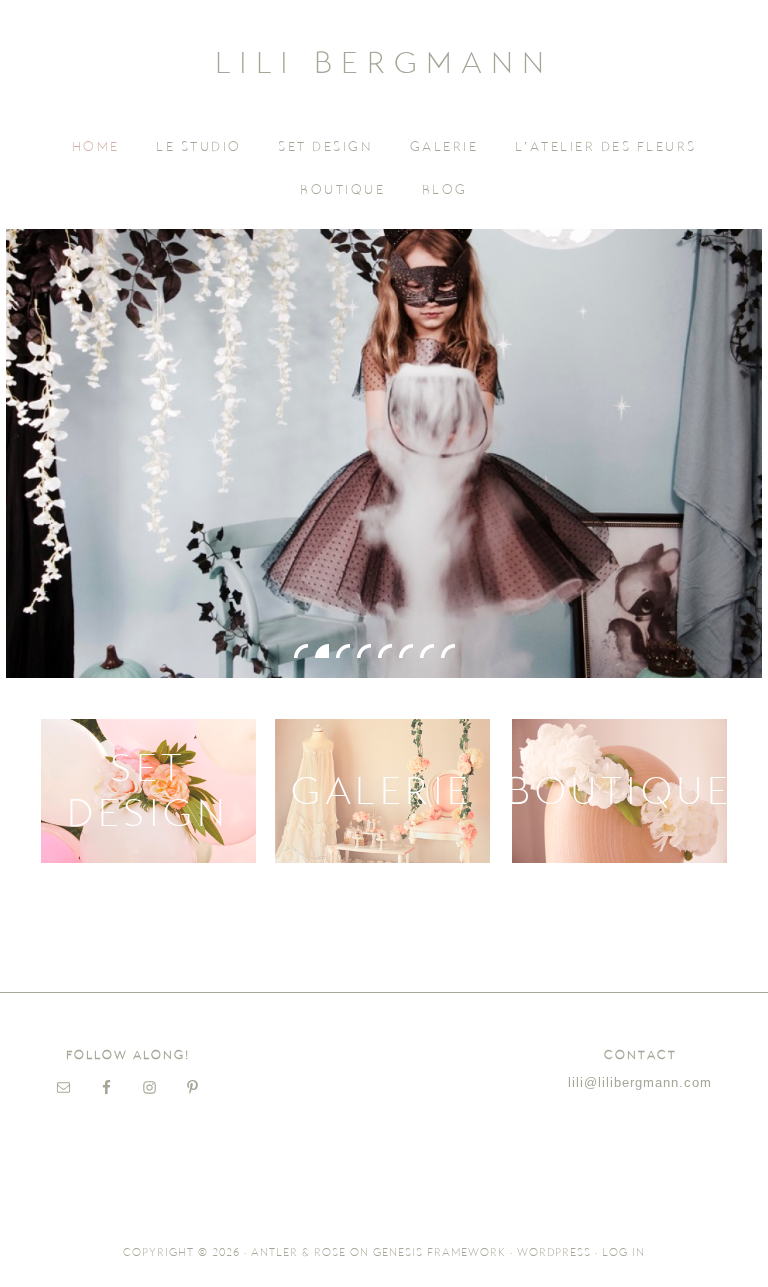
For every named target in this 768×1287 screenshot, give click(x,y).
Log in (623, 1252)
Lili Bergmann (384, 62)
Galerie (382, 790)
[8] (448, 651)
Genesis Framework (439, 1252)
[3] (343, 651)
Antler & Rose (298, 1252)
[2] (322, 651)
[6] (406, 651)
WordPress (554, 1252)
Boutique (619, 790)
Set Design (148, 790)
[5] (385, 651)
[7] (427, 651)
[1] (301, 651)
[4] (364, 651)
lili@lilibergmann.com (640, 1083)
